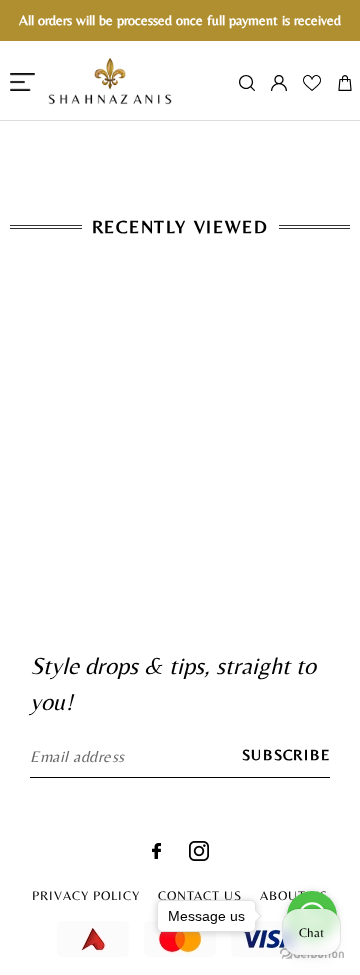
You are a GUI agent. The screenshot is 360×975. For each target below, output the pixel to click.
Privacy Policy (86, 895)
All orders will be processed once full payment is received (180, 20)
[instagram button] (199, 855)
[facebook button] (156, 853)
